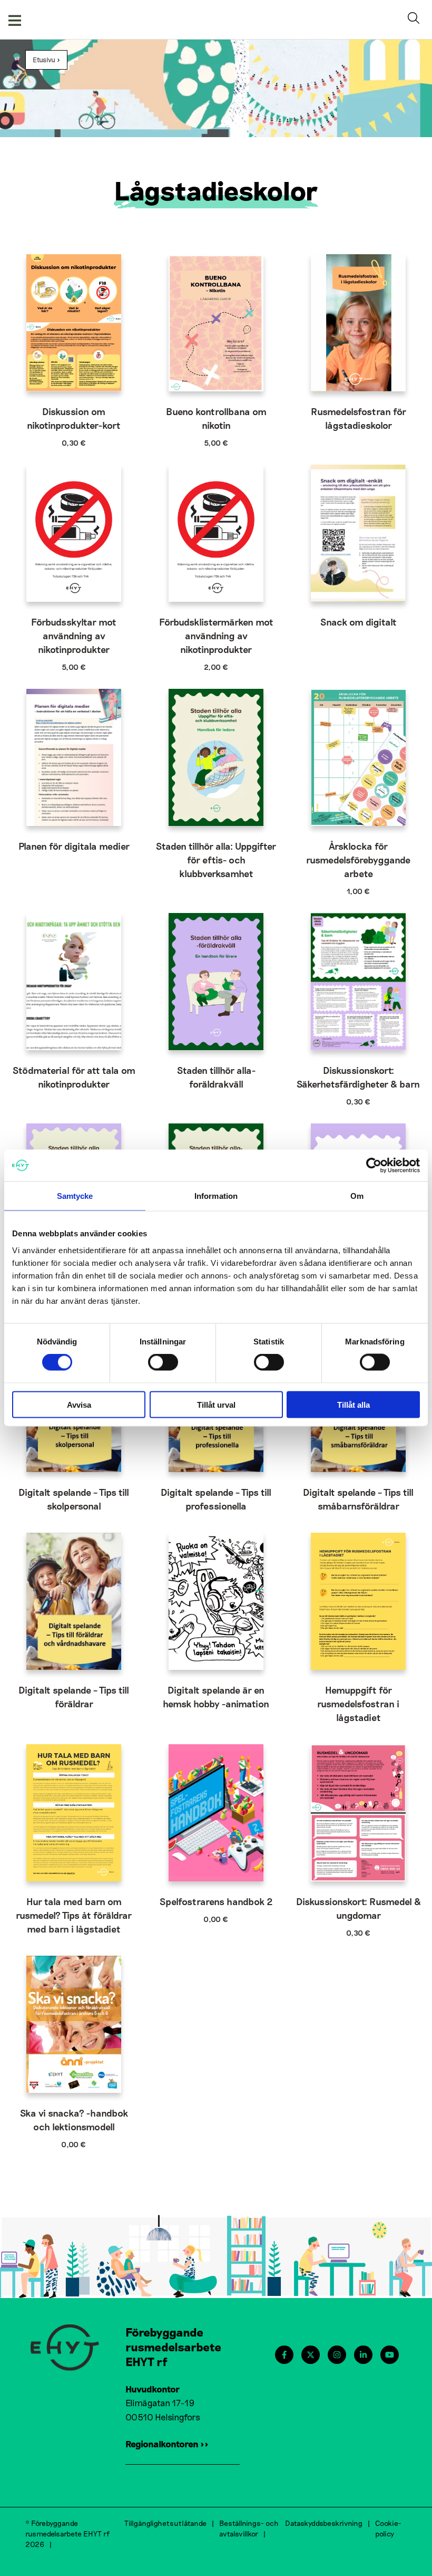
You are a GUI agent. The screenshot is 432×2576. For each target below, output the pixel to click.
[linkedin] (363, 2355)
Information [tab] (216, 1196)
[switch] (163, 1362)
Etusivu (44, 60)
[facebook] (284, 2355)
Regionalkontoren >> (167, 2444)
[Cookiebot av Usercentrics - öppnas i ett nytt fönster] (374, 1166)
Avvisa (79, 1404)
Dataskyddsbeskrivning (324, 2523)
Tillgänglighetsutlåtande (165, 2523)
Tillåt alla (354, 1404)
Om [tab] (357, 1196)
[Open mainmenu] (15, 20)
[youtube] (390, 2355)
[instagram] (337, 2355)
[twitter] (311, 2355)
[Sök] (416, 20)
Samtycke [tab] (75, 1196)
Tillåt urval (216, 1404)
